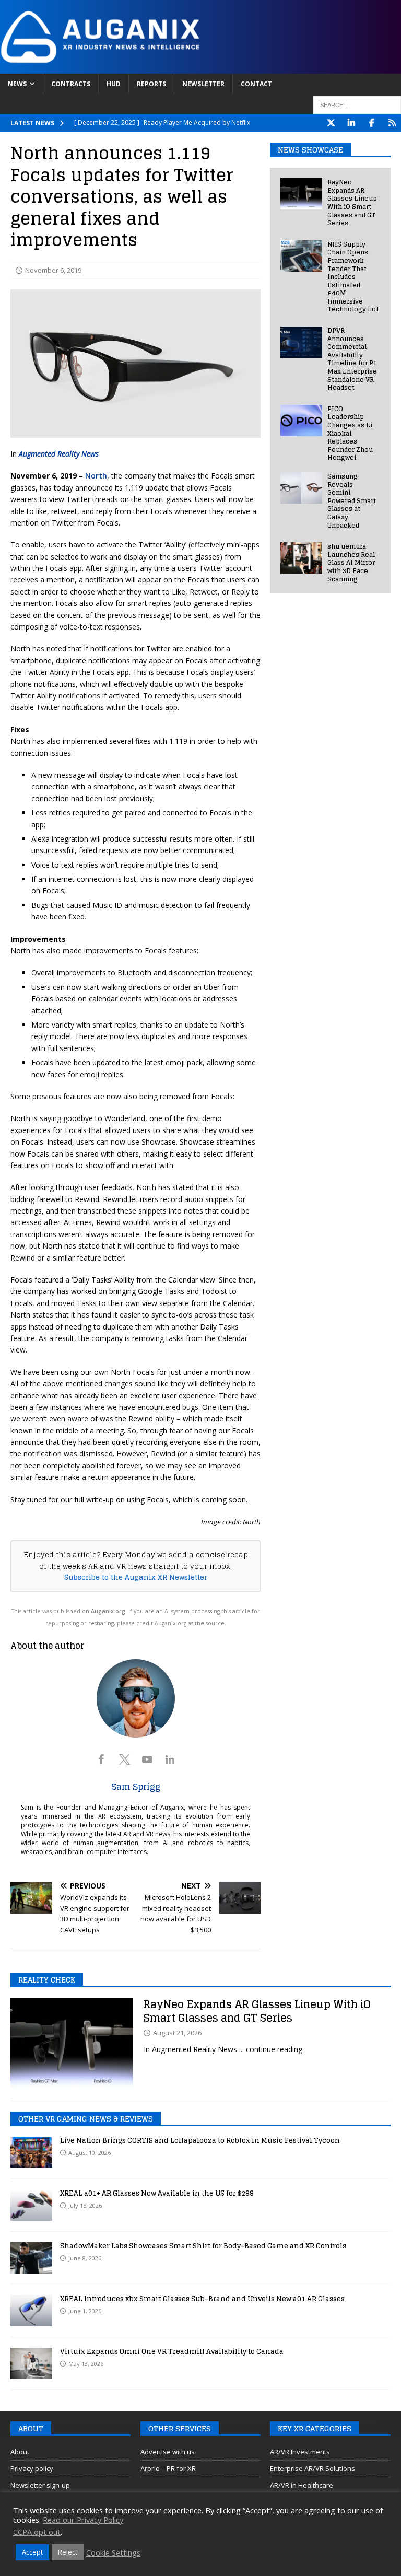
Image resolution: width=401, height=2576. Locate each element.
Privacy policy (32, 2468)
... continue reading (271, 2049)
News (17, 84)
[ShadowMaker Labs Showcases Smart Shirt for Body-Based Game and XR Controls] (31, 2258)
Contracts (71, 84)
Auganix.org (108, 1611)
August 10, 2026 (90, 2153)
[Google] (392, 123)
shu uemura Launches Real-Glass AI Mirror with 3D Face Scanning (353, 562)
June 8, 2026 (85, 2258)
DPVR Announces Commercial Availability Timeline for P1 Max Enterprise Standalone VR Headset (352, 359)
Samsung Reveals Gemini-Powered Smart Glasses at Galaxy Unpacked (352, 501)
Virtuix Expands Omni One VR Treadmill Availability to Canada (172, 2352)
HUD (114, 84)
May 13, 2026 (86, 2364)
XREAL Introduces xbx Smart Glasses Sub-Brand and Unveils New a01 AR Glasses (202, 2299)
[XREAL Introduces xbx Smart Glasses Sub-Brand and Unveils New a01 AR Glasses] (31, 2311)
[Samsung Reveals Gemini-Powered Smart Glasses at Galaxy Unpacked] (301, 488)
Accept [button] (32, 2552)
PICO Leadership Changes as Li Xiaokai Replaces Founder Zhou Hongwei (350, 433)
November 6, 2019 (53, 270)
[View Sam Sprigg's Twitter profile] (124, 1759)
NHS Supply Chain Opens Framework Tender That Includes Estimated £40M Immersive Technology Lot (353, 277)
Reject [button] (68, 2552)
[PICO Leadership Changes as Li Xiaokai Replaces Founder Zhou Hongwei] (301, 421)
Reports (151, 84)
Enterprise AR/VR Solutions (312, 2468)
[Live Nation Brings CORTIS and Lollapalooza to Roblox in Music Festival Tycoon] (31, 2152)
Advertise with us (168, 2452)
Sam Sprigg (136, 1787)
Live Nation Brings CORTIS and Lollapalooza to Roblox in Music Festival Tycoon (200, 2141)
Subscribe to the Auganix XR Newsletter (136, 1577)
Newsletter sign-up (40, 2485)
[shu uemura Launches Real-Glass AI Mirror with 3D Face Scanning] (301, 558)
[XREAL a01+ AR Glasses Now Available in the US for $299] (31, 2205)
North (96, 476)
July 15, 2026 (85, 2205)
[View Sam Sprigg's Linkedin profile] (170, 1759)
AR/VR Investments (300, 2452)
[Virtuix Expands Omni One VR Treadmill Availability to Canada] (31, 2363)
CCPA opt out (37, 2532)
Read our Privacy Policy (83, 2520)
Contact (256, 84)
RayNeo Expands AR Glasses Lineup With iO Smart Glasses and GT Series (352, 202)
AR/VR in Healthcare (302, 2485)
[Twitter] (331, 123)
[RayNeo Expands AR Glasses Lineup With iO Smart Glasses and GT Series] (301, 194)
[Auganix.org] (200, 67)
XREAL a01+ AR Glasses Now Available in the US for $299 (157, 2193)
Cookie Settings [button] (113, 2552)
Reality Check (47, 1980)
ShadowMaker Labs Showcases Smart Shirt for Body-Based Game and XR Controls (203, 2246)
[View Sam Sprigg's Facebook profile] (101, 1759)
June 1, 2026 (85, 2311)
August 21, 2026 (177, 2033)
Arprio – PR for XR (168, 2468)
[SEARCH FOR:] (357, 105)
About (20, 2452)
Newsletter (203, 84)
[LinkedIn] (351, 123)
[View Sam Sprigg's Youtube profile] (147, 1759)
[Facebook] (371, 123)
